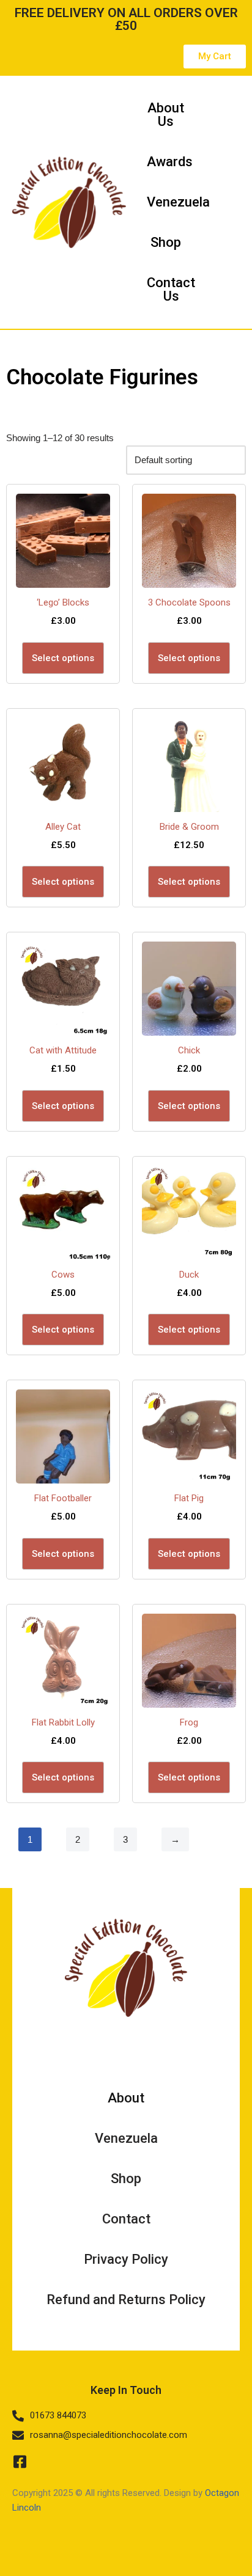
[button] (228, 202)
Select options (63, 658)
